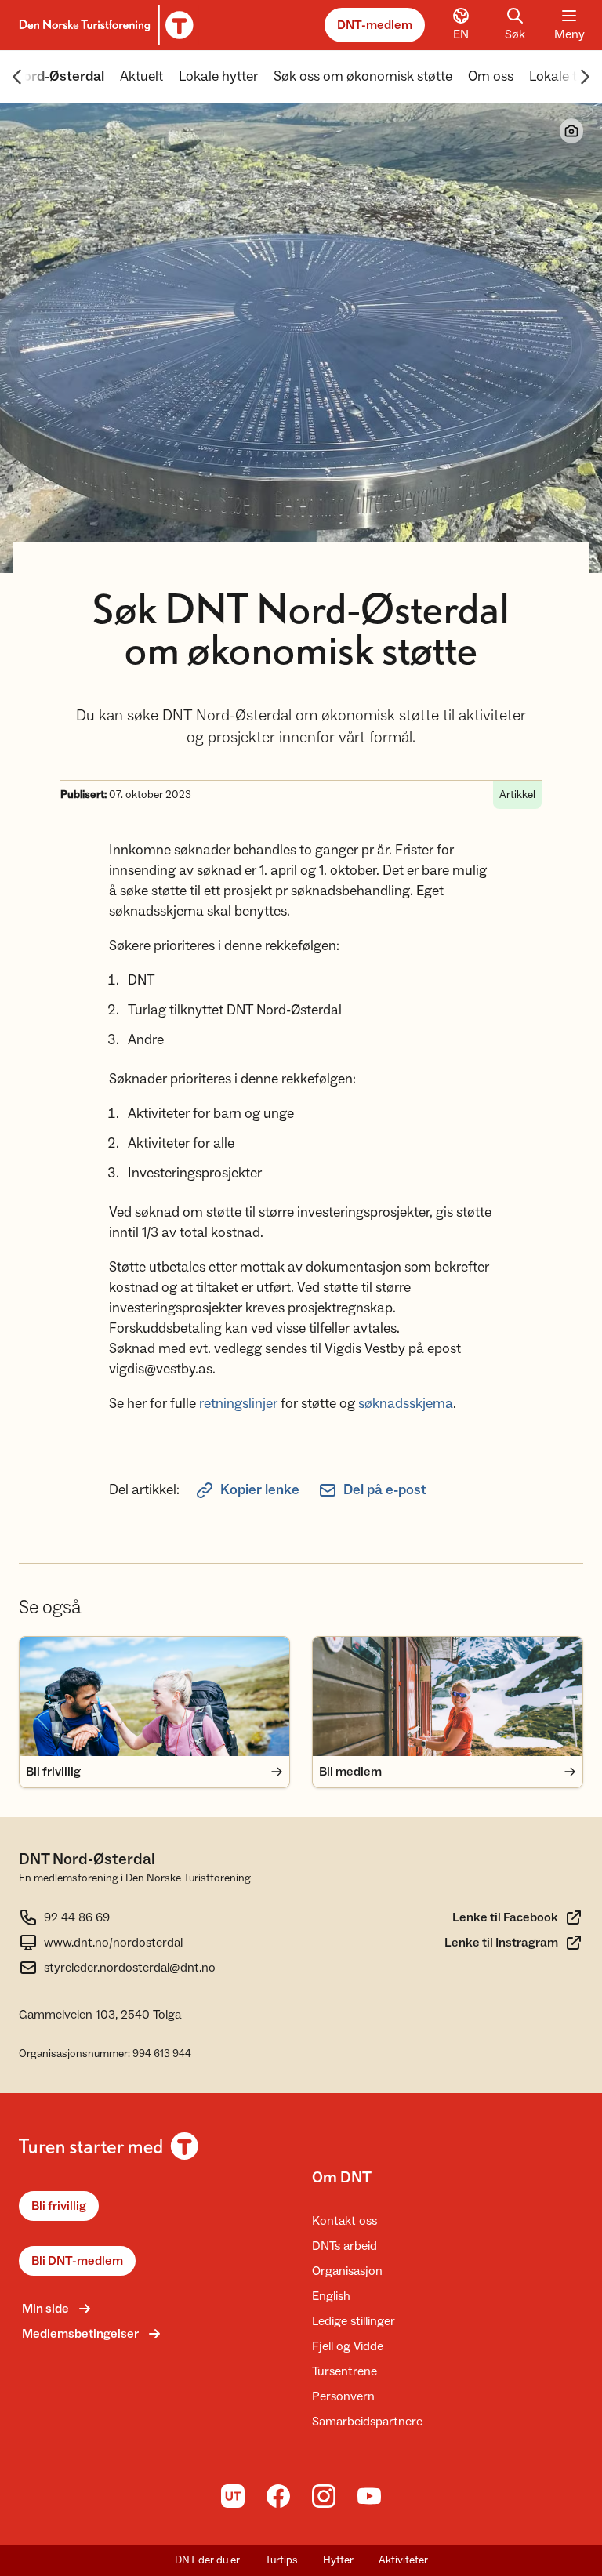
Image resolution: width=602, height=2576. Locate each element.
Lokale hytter (218, 76)
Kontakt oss (345, 2221)
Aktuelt (141, 76)
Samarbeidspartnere (367, 2422)
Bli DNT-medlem (77, 2261)
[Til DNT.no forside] (104, 25)
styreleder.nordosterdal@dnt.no (130, 1968)
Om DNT (342, 2178)
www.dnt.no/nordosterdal (113, 1943)
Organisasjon (347, 2271)
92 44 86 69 (77, 1917)
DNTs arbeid (345, 2246)
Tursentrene (345, 2371)
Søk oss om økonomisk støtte (363, 76)
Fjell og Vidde (348, 2346)
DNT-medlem (375, 25)
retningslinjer (238, 1404)
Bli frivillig (59, 2206)
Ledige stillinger (354, 2321)
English (331, 2296)
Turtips (281, 2560)
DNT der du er (207, 2560)
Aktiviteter (403, 2560)
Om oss (491, 76)
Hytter (338, 2560)
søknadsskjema (406, 1404)
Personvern (343, 2396)
